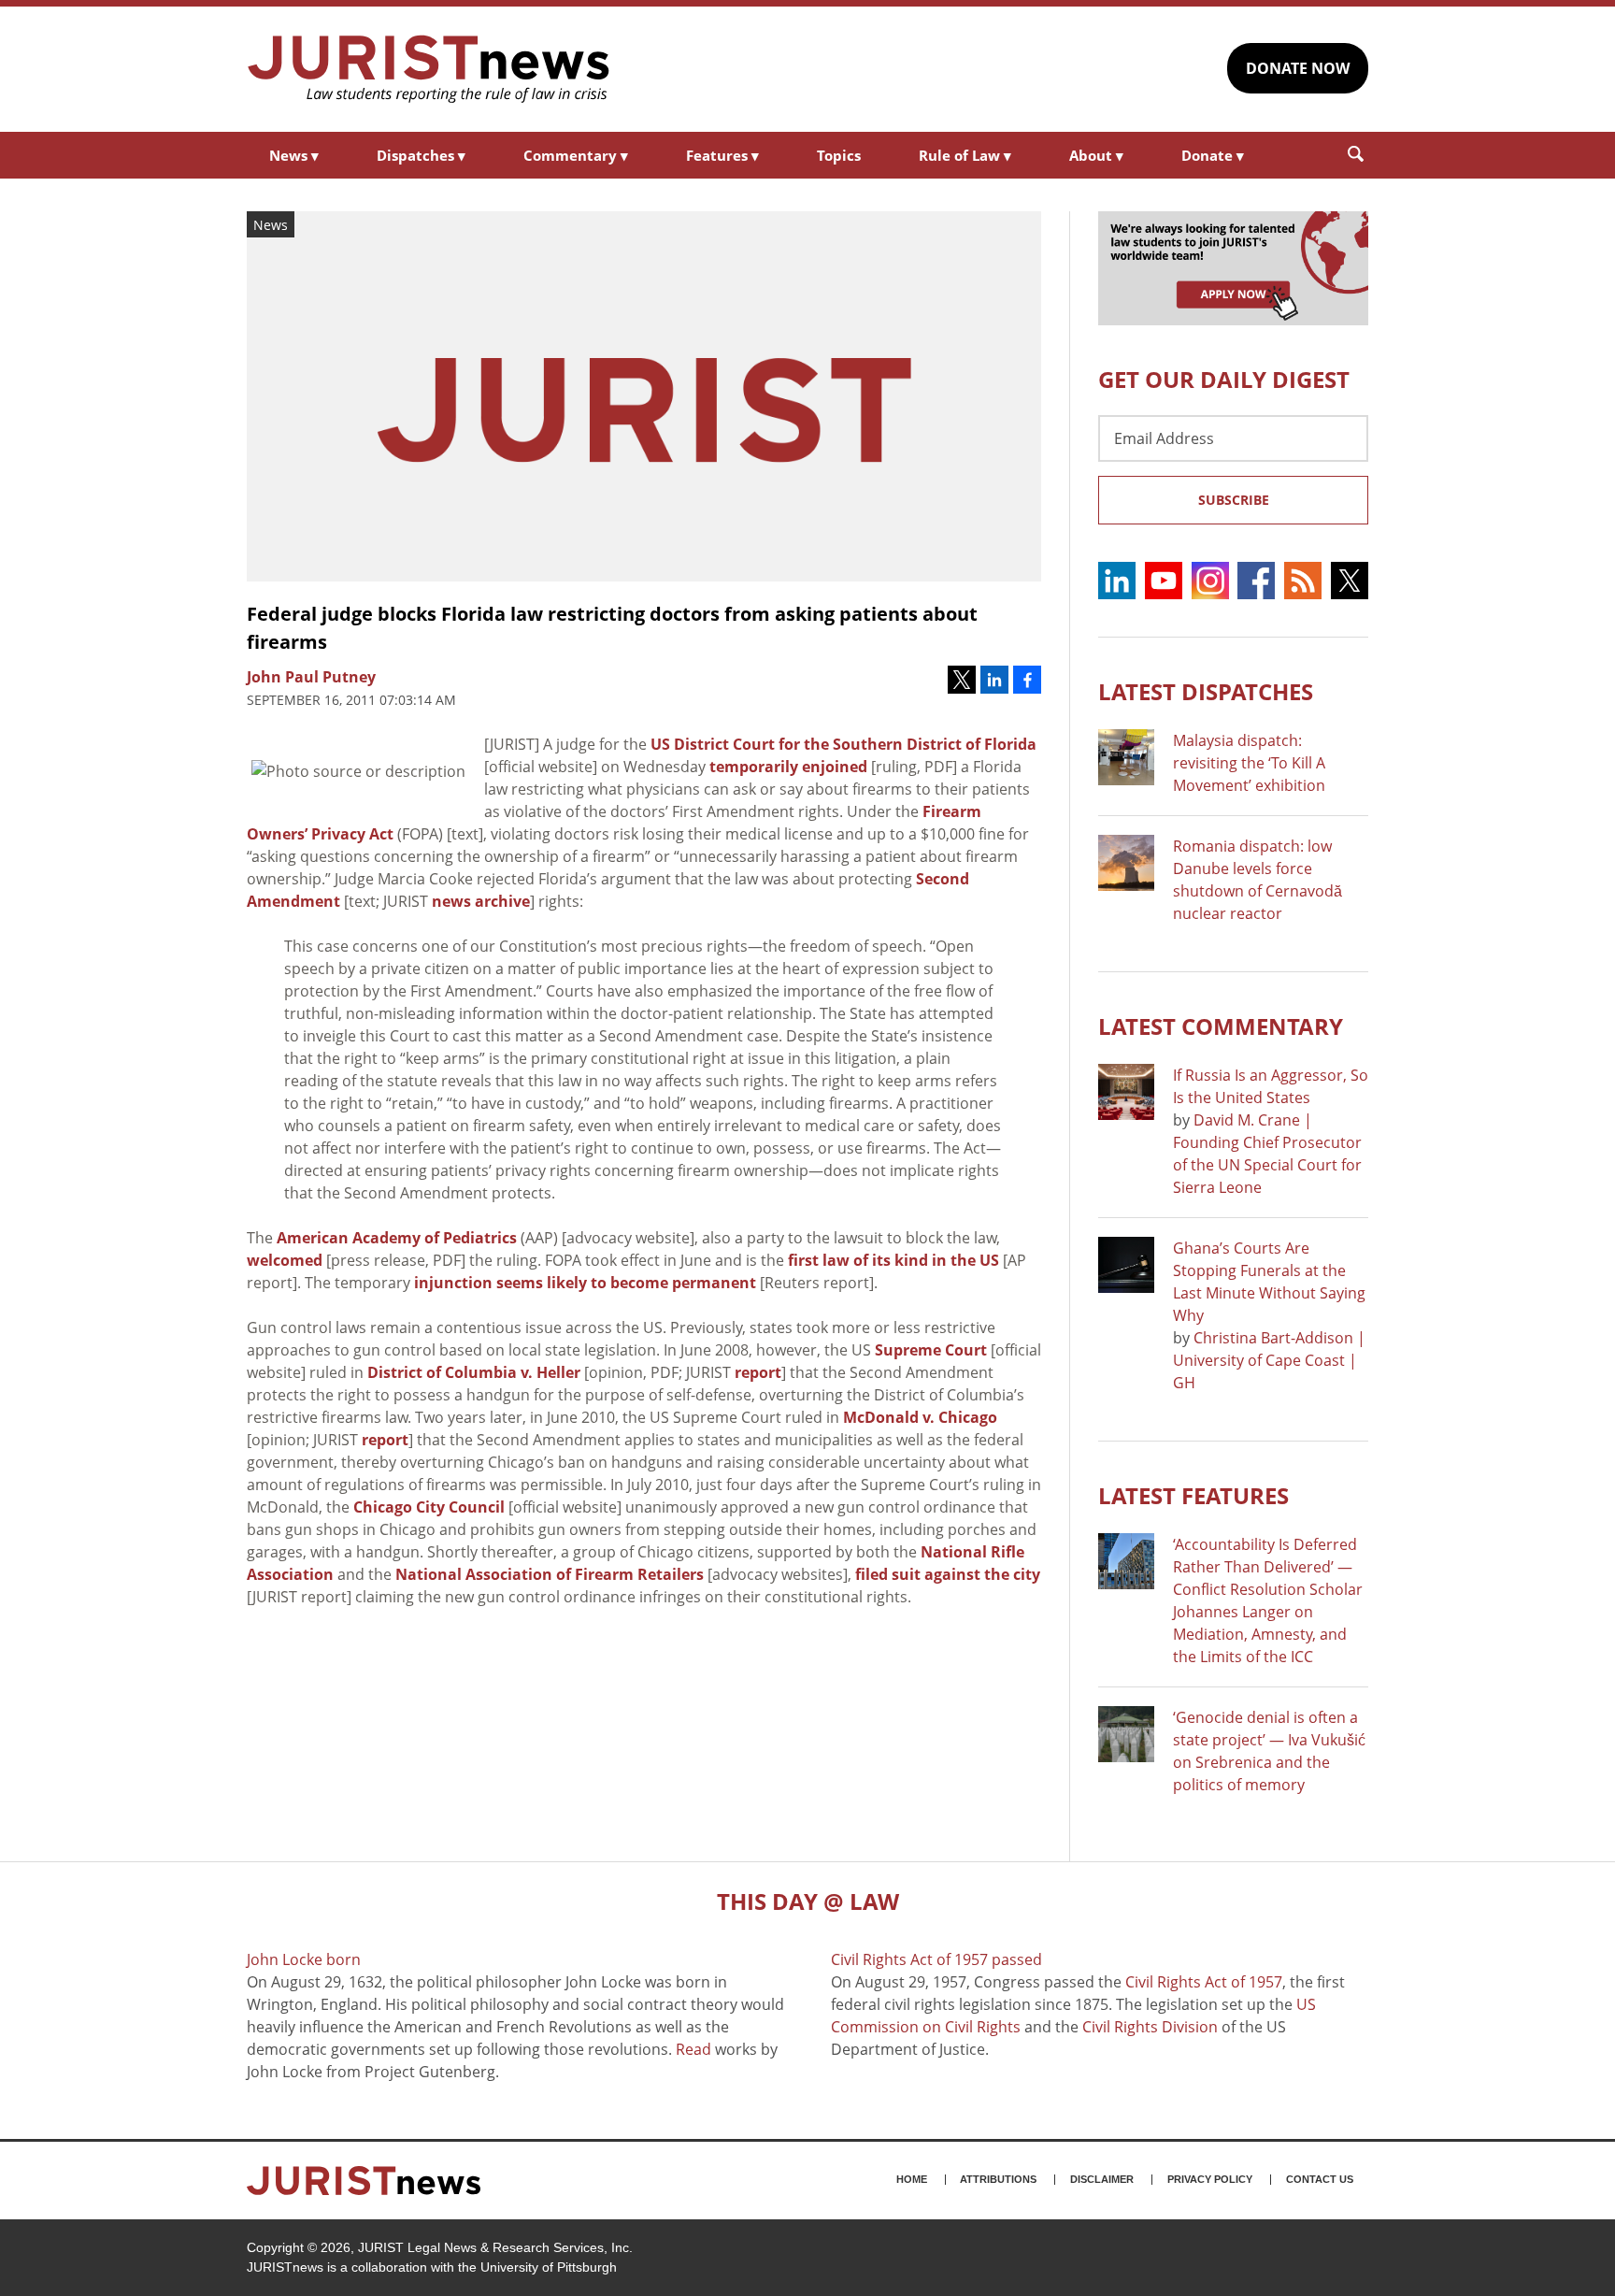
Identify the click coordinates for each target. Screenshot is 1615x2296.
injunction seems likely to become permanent (585, 1283)
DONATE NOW (1298, 68)
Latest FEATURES (1193, 1495)
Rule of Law (965, 155)
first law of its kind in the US (893, 1260)
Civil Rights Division (1150, 2027)
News (294, 155)
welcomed (285, 1260)
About (1096, 155)
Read (693, 2049)
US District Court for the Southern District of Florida (843, 744)
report (758, 1372)
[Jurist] (429, 69)
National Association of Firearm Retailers (550, 1574)
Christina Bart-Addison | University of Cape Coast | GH (1269, 1360)
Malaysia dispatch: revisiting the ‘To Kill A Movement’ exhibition (1249, 763)
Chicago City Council (429, 1507)
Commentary (576, 155)
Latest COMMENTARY (1221, 1026)
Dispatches (421, 155)
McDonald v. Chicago (920, 1417)
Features (722, 155)
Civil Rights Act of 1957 (1204, 1982)
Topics (839, 155)
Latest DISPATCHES (1206, 691)
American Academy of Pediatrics (397, 1238)
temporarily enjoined (788, 767)
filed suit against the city (948, 1574)
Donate (1213, 155)
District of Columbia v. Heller (474, 1372)
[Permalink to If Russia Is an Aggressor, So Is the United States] (1126, 1092)
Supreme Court (931, 1350)
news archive (481, 901)
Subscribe (1234, 500)
